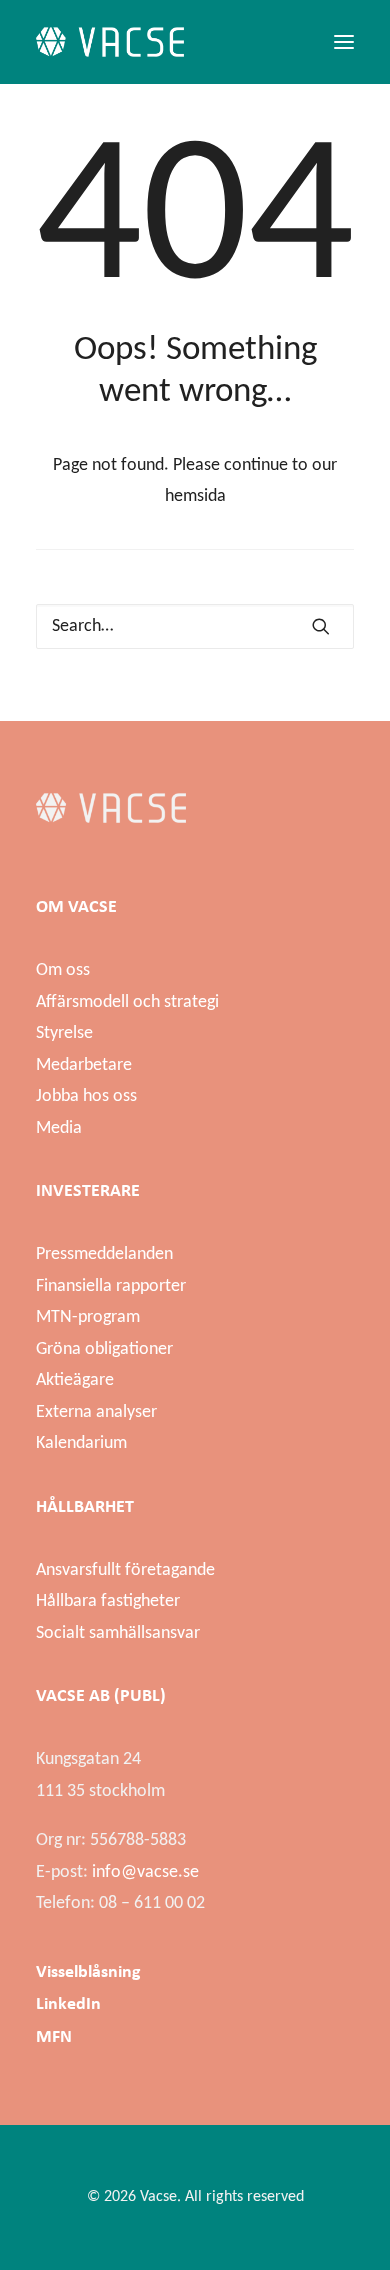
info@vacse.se (145, 1872)
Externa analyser (96, 1412)
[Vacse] (110, 42)
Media (59, 1128)
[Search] (195, 626)
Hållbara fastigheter (108, 1601)
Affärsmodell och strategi (127, 1002)
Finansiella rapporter (111, 1286)
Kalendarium (81, 1443)
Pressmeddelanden (104, 1254)
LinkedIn (68, 2003)
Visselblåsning (88, 1971)
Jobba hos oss (86, 1096)
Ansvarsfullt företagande (125, 1570)
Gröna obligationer (104, 1349)
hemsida (195, 496)
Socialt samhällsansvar (118, 1633)
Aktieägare (75, 1380)
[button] (344, 42)
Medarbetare (84, 1065)
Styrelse (64, 1033)
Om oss (63, 970)
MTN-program (88, 1317)
